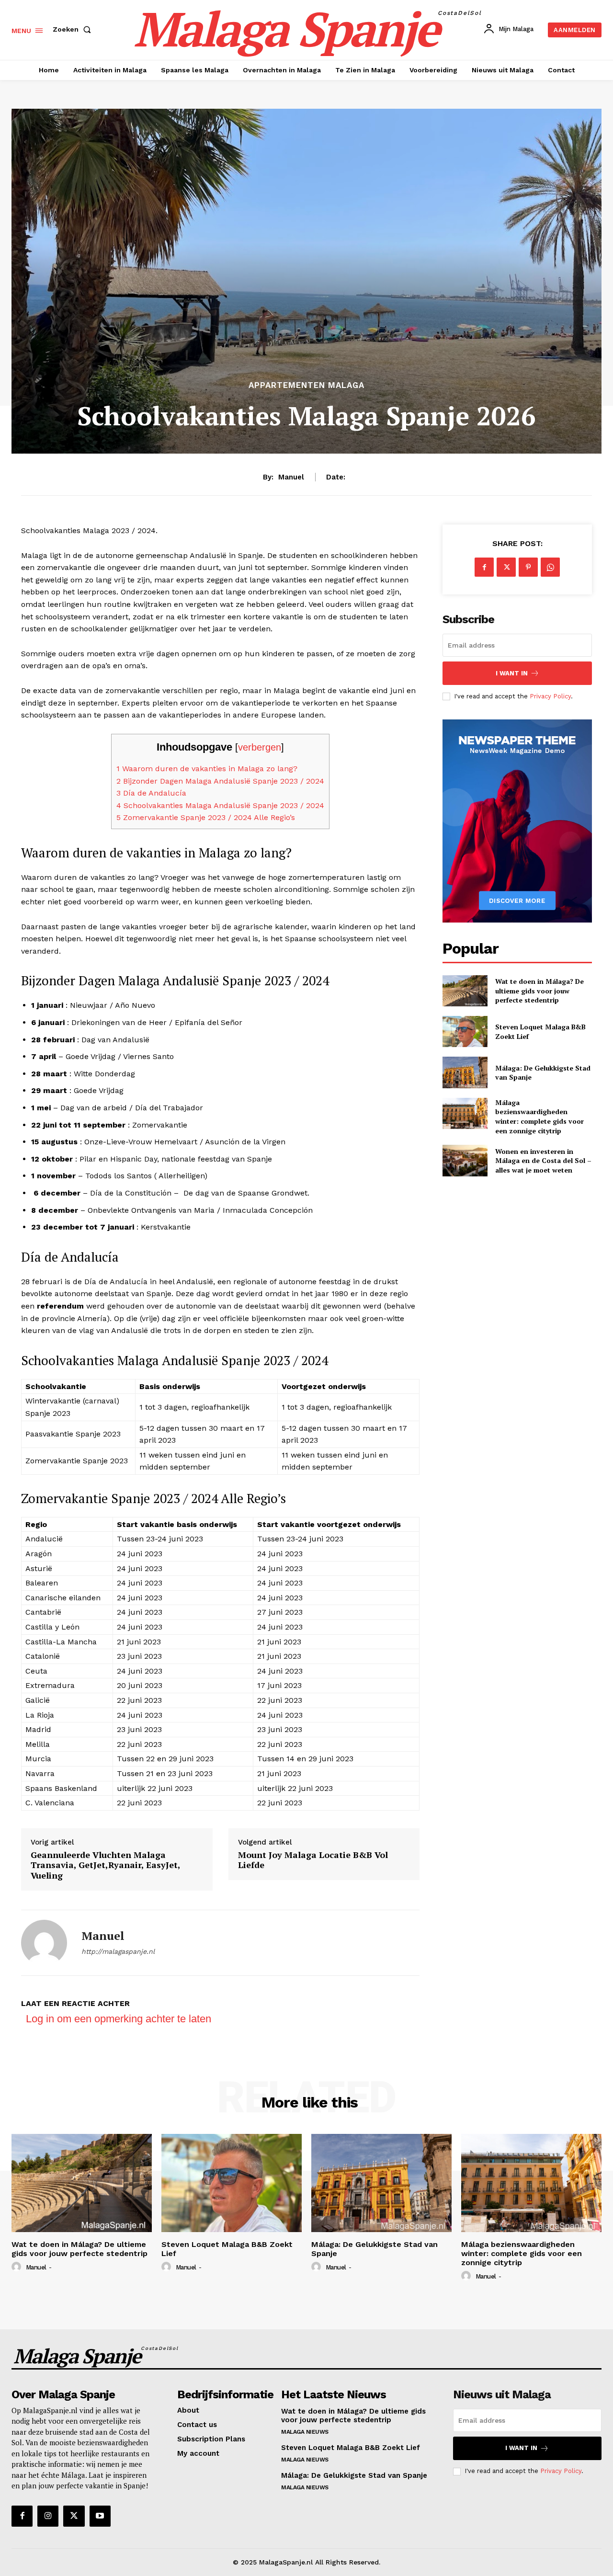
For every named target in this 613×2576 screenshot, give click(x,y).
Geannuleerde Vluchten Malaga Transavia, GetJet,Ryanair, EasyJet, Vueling (105, 1865)
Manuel (291, 477)
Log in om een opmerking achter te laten (119, 2019)
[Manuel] (44, 1943)
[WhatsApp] (550, 567)
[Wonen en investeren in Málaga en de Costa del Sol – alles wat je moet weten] (465, 1160)
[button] (74, 29)
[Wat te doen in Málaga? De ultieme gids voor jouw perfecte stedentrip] (465, 991)
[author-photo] (18, 2267)
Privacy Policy (550, 696)
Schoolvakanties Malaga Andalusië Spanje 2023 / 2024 (220, 805)
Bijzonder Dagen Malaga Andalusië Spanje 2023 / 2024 (220, 781)
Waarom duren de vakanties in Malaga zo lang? (207, 769)
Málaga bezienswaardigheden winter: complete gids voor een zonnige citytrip (539, 1117)
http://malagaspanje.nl (118, 1951)
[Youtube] (100, 2516)
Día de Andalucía (151, 793)
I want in (512, 673)
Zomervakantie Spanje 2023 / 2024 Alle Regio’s (206, 817)
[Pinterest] (528, 567)
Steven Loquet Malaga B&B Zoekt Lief (227, 2249)
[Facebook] (484, 567)
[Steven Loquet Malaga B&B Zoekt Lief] (465, 1032)
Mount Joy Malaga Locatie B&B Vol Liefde (313, 1860)
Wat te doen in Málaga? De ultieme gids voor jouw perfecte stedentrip (539, 991)
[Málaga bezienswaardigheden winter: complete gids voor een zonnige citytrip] (465, 1113)
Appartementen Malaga (306, 385)
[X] (506, 567)
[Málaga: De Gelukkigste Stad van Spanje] (465, 1072)
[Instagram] (48, 2516)
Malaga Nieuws (305, 2432)
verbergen (260, 747)
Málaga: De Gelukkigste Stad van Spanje (543, 1073)
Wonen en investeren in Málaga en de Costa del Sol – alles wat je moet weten (543, 1161)
